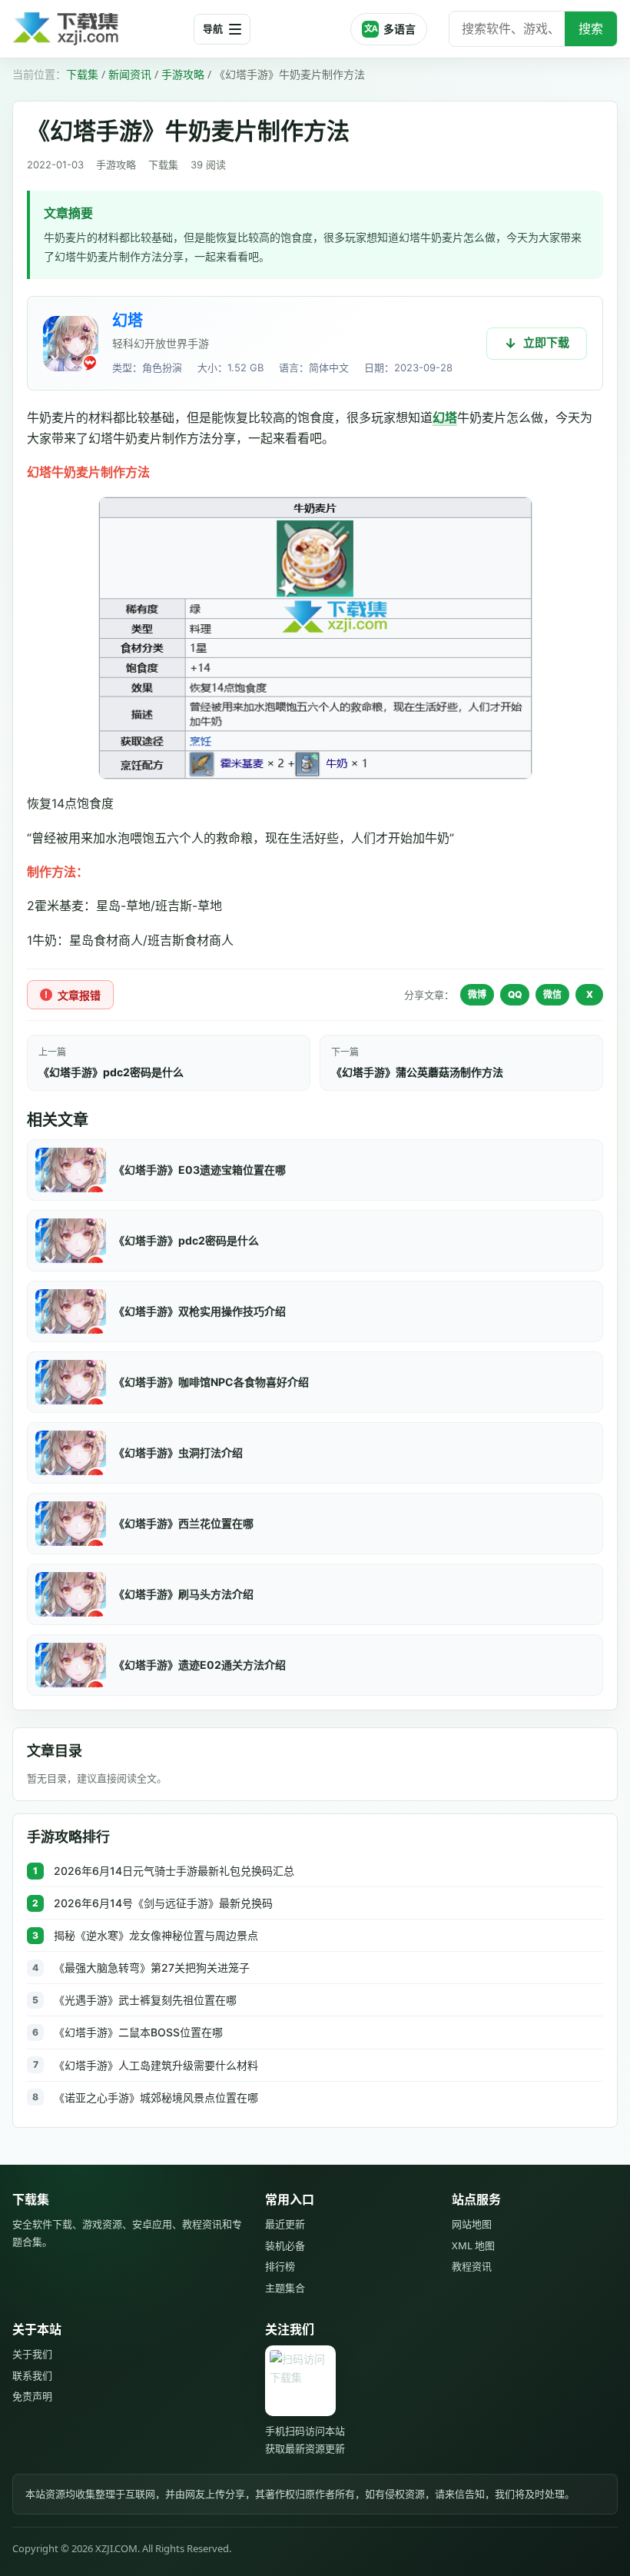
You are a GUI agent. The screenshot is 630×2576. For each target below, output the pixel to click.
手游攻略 (183, 74)
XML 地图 (473, 2245)
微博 (477, 994)
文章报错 (79, 995)
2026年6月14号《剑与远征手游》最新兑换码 (163, 1903)
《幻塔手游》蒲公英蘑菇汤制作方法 (417, 1072)
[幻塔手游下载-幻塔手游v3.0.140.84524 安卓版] (71, 344)
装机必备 (285, 2245)
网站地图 (472, 2224)
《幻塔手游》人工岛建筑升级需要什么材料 (156, 2065)
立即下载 (546, 342)
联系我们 (32, 2375)
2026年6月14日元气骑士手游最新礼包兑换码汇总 (174, 1871)
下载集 (82, 74)
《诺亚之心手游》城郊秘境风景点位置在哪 (156, 2097)
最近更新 (285, 2224)
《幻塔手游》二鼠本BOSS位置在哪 (138, 2032)
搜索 (591, 28)
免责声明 (32, 2396)
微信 (552, 994)
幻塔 (128, 321)
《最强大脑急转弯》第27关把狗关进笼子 (152, 1968)
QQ (515, 994)
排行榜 (280, 2266)
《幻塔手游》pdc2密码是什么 (111, 1072)
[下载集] (97, 29)
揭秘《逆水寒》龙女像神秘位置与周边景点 (156, 1935)
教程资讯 (472, 2266)
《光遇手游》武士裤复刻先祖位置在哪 (145, 2000)
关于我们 (32, 2354)
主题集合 (285, 2288)
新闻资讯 (130, 74)
